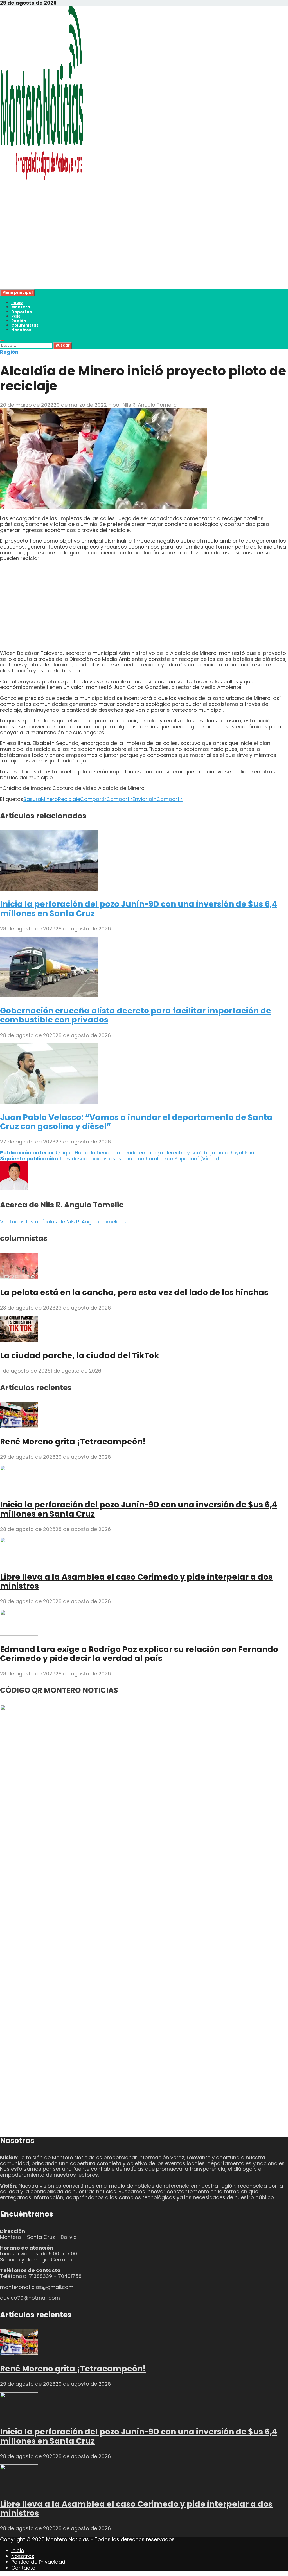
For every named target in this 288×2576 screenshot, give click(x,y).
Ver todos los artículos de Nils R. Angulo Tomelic (63, 1222)
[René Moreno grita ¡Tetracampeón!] (19, 1426)
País (16, 316)
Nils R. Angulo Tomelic (150, 405)
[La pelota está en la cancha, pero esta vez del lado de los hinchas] (19, 1277)
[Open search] (2, 341)
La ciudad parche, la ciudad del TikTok (80, 1356)
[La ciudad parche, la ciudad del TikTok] (19, 1340)
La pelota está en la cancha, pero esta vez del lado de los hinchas (134, 1293)
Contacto (23, 2568)
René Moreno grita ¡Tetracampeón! (73, 1442)
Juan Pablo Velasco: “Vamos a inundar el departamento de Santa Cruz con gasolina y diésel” (136, 1122)
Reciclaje (69, 799)
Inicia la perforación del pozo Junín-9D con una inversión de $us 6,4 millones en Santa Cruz (139, 909)
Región (19, 321)
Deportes (22, 312)
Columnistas (25, 325)
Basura (32, 799)
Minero (49, 799)
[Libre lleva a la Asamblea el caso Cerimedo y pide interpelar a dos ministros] (19, 1562)
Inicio (17, 303)
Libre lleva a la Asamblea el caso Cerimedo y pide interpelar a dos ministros (136, 1582)
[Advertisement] (144, 250)
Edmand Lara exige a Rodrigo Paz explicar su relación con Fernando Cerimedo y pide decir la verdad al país (139, 1654)
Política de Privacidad (38, 2562)
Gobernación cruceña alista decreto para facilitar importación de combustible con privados (136, 1015)
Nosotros (21, 330)
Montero (21, 307)
